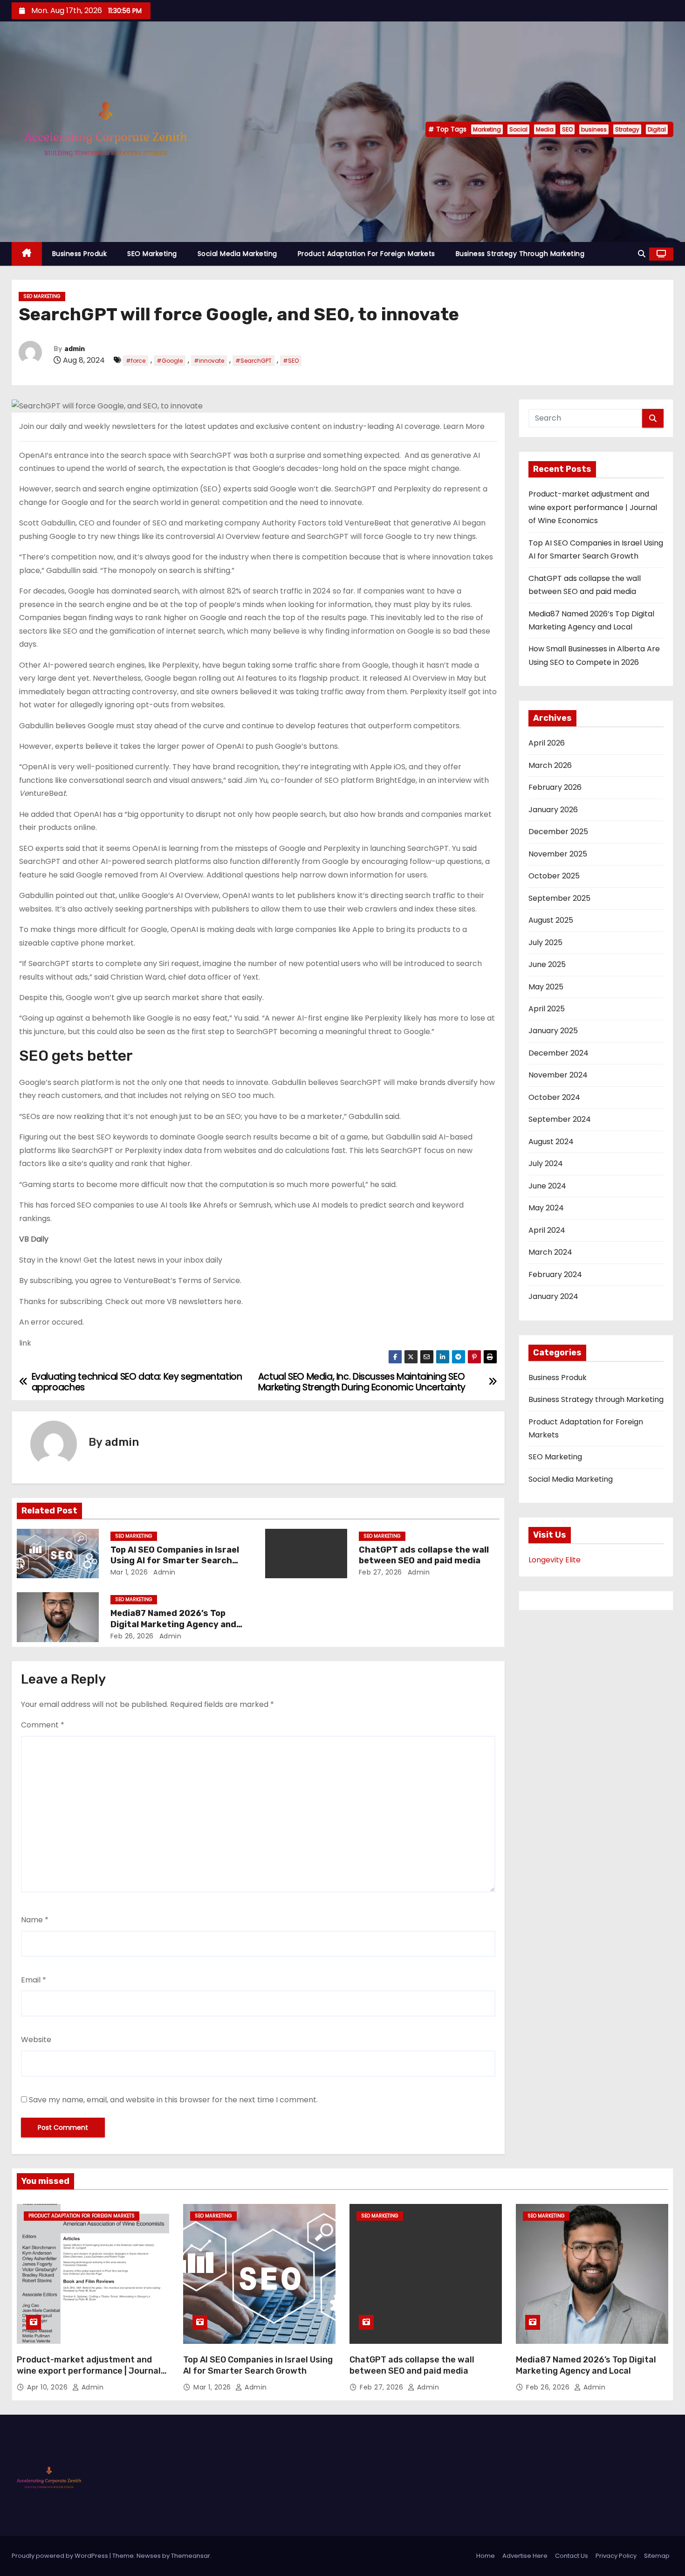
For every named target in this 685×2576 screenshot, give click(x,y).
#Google (170, 361)
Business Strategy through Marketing (520, 254)
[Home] (27, 254)
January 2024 (553, 1296)
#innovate (209, 361)
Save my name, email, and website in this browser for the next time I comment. (173, 2100)
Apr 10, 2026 (48, 2387)
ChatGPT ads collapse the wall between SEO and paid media (424, 1555)
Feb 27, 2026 (380, 1572)
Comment (43, 1725)
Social (518, 129)
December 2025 (558, 832)
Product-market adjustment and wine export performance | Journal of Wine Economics (593, 507)
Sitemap (657, 2556)
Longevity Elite (555, 1560)
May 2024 (546, 1208)
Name (35, 1920)
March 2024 (550, 1252)
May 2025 (546, 987)
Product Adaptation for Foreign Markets (366, 254)
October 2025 (554, 876)
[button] (642, 254)
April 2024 (547, 1230)
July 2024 (546, 1164)
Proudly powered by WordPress (61, 2556)
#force (136, 361)
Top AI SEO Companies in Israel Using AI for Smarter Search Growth (175, 1561)
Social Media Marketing (237, 254)
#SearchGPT (253, 361)
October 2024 (554, 1097)
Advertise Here (525, 2556)
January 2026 (553, 810)
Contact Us (572, 2556)
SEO (567, 129)
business (594, 129)
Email (34, 1980)
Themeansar (191, 2556)
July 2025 (545, 943)
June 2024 (547, 1186)
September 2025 (559, 898)
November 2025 (558, 854)
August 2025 (551, 920)
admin (75, 349)
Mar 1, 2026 (129, 1572)
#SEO (291, 361)
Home (486, 2556)
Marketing (487, 129)
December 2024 (558, 1053)
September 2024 (560, 1119)
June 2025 (547, 964)
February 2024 (555, 1274)
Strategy (627, 129)
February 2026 (555, 787)
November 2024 (558, 1075)
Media (545, 129)
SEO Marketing (152, 254)
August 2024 (551, 1142)
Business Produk (80, 254)
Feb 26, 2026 (132, 1636)
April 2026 (547, 743)
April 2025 (547, 1009)
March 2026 (550, 765)
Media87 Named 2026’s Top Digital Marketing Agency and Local (173, 1624)
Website (36, 2040)
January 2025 (553, 1031)
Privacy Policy (616, 2556)
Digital (657, 129)
